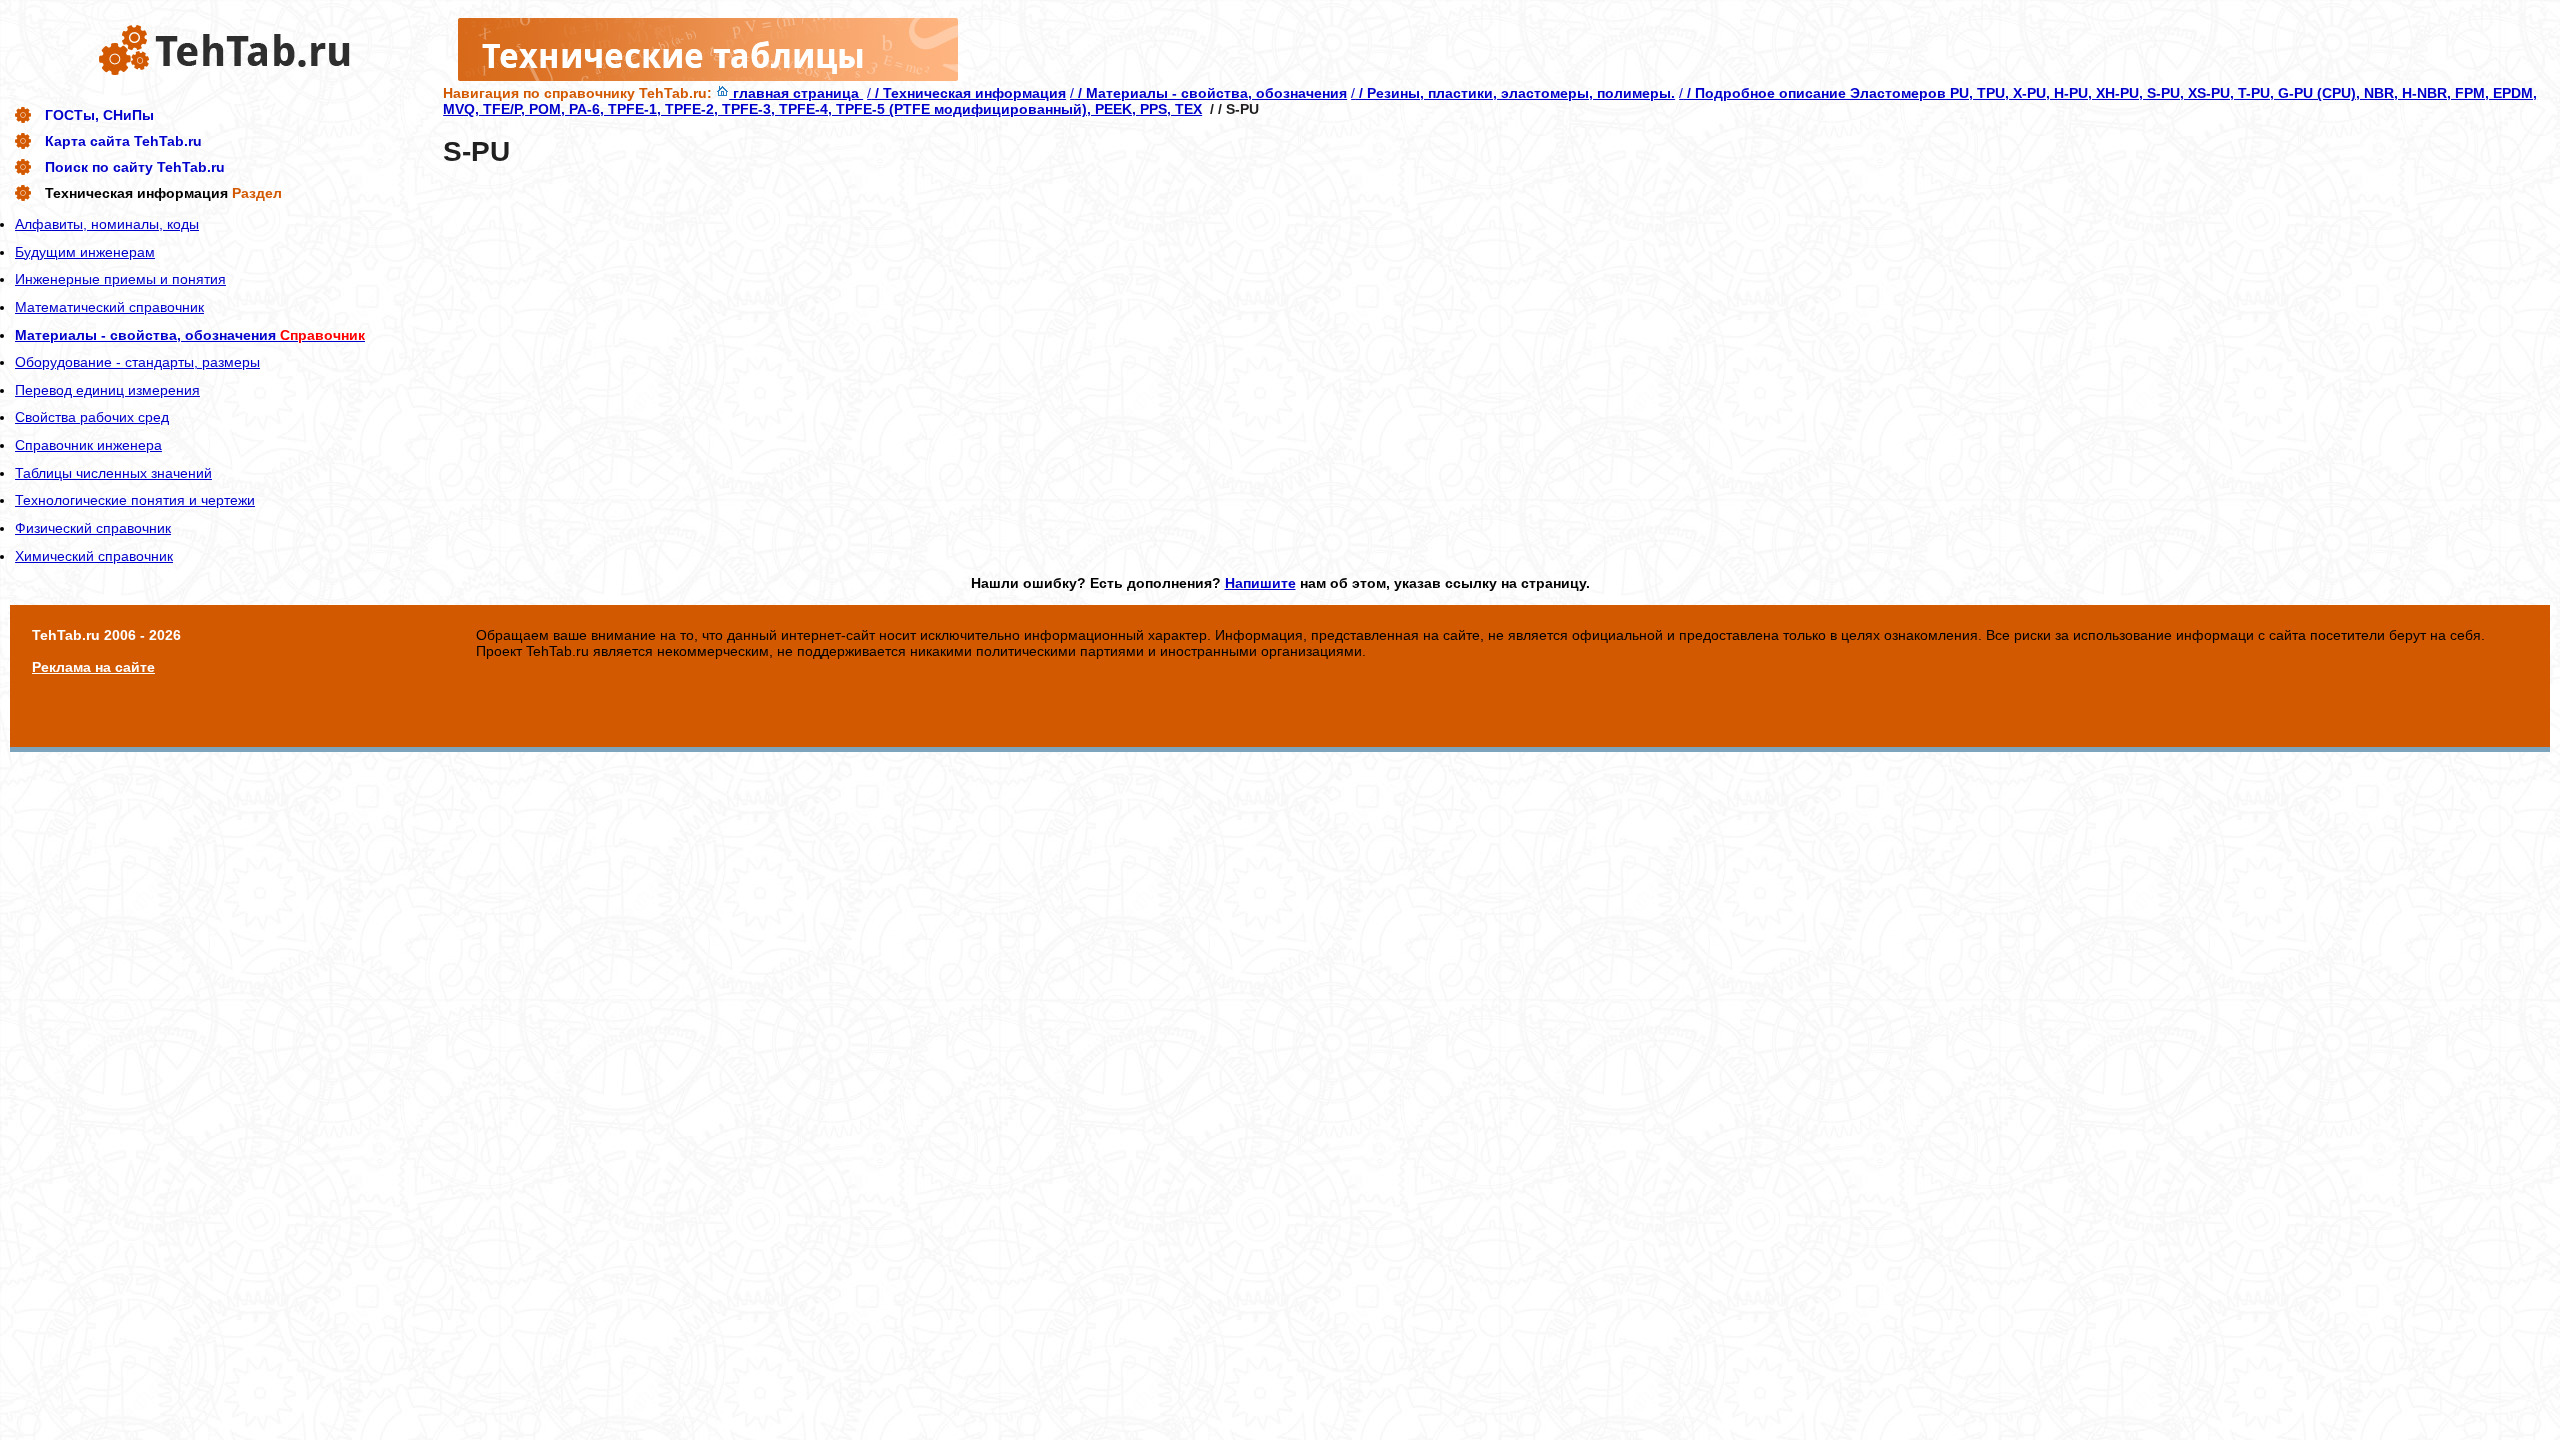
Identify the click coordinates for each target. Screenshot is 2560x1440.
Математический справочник (109, 307)
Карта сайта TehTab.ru (123, 141)
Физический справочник (93, 528)
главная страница (796, 93)
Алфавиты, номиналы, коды (107, 224)
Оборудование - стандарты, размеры (137, 362)
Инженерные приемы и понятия (120, 279)
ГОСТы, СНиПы (99, 115)
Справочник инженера (88, 445)
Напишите (1260, 583)
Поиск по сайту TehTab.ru (135, 167)
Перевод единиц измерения (107, 390)
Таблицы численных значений (113, 473)
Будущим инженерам (85, 252)
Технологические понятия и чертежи (135, 500)
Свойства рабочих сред (92, 417)
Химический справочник (94, 556)
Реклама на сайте (93, 667)
